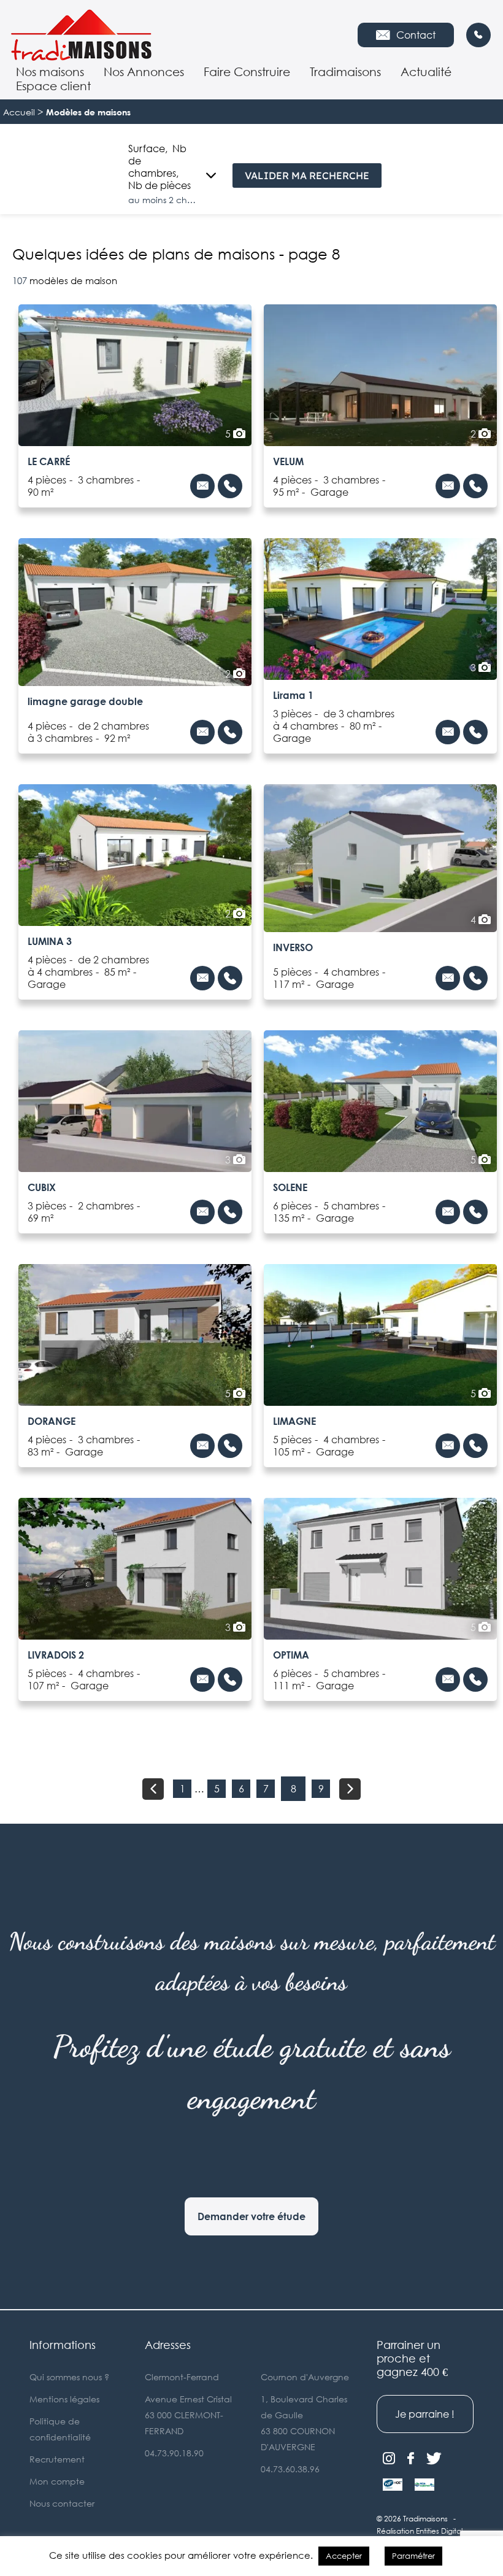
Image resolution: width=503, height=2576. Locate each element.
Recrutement (57, 2459)
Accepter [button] (344, 2556)
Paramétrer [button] (413, 2556)
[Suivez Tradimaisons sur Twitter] (434, 2459)
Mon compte (57, 2481)
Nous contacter (62, 2503)
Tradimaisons (345, 71)
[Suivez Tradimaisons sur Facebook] (411, 2459)
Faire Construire (247, 71)
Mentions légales (64, 2399)
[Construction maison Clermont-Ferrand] (88, 35)
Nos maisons (50, 71)
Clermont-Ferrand (182, 2377)
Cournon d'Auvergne (305, 2377)
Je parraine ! (425, 2414)
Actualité (426, 71)
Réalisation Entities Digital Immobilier (420, 2537)
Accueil (19, 112)
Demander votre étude (251, 2216)
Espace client (53, 86)
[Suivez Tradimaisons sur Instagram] (389, 2459)
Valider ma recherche (307, 175)
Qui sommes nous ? (69, 2377)
